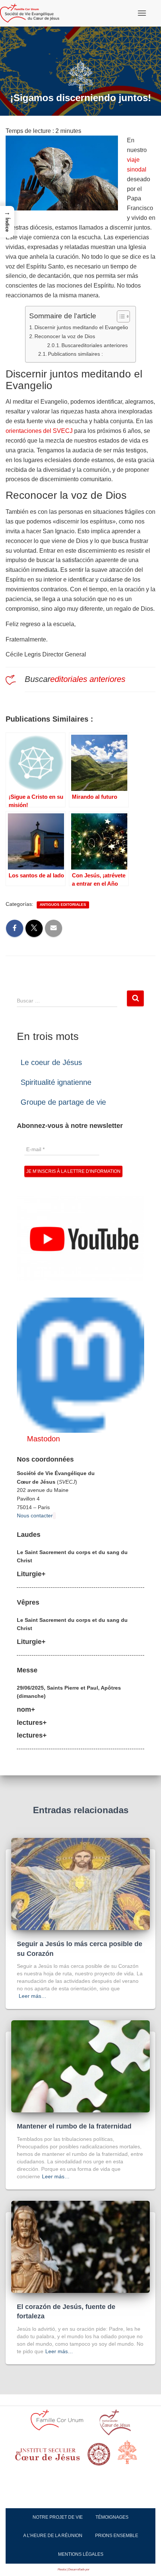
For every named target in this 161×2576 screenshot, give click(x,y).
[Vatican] (132, 2456)
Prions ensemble (117, 2536)
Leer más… (33, 1996)
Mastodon (43, 1439)
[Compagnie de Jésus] (99, 2457)
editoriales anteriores (88, 679)
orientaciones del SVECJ (39, 431)
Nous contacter (35, 1515)
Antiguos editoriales (63, 905)
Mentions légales (81, 2554)
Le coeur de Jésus (51, 1062)
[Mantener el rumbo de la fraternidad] (80, 2066)
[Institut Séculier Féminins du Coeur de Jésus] (48, 2457)
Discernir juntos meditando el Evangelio (81, 327)
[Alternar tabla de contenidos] (120, 316)
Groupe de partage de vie (63, 1102)
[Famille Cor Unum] (61, 2425)
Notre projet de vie (58, 2517)
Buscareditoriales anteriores (95, 345)
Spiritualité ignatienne (56, 1082)
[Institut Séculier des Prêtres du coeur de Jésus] (115, 2425)
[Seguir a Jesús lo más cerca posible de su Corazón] (80, 1884)
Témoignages (112, 2517)
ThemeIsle (97, 2569)
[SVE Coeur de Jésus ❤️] (32, 13)
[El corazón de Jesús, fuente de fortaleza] (80, 2246)
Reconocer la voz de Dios (65, 336)
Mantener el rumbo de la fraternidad (74, 2126)
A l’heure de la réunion (53, 2536)
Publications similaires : (75, 354)
